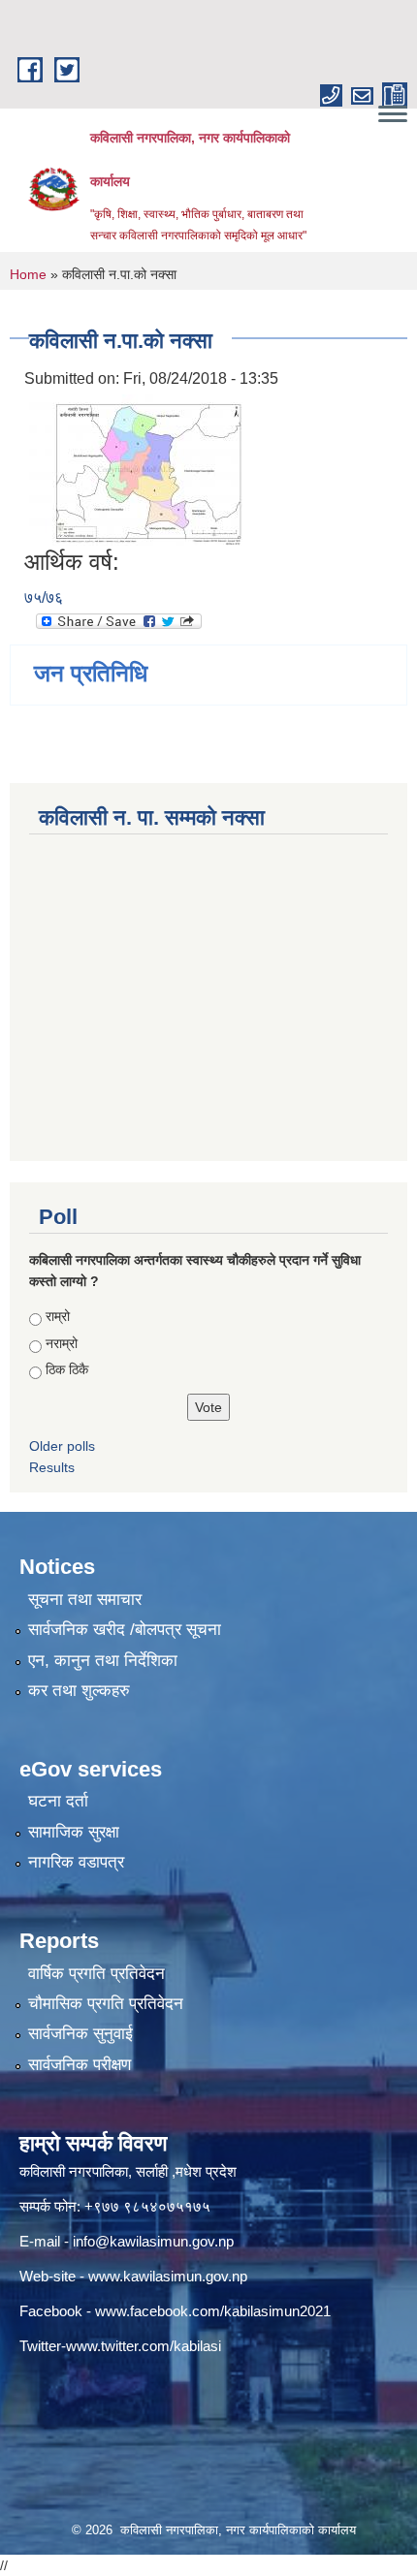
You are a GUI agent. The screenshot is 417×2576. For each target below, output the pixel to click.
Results (52, 1467)
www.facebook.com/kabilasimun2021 (213, 2311)
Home (28, 274)
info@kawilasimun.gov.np (153, 2241)
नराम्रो (62, 1343)
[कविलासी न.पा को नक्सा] (136, 470)
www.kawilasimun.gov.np (168, 2276)
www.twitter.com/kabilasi (144, 2346)
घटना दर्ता (58, 1801)
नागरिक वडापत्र (76, 1862)
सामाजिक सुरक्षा (74, 1832)
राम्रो (58, 1316)
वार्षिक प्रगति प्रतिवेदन (96, 1974)
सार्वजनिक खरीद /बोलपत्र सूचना (125, 1630)
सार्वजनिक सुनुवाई (80, 2034)
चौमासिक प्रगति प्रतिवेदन (106, 2004)
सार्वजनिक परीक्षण (80, 2065)
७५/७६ (44, 597)
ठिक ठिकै (67, 1369)
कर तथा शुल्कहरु (79, 1691)
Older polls (62, 1446)
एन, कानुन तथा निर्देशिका (103, 1661)
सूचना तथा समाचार (85, 1600)
